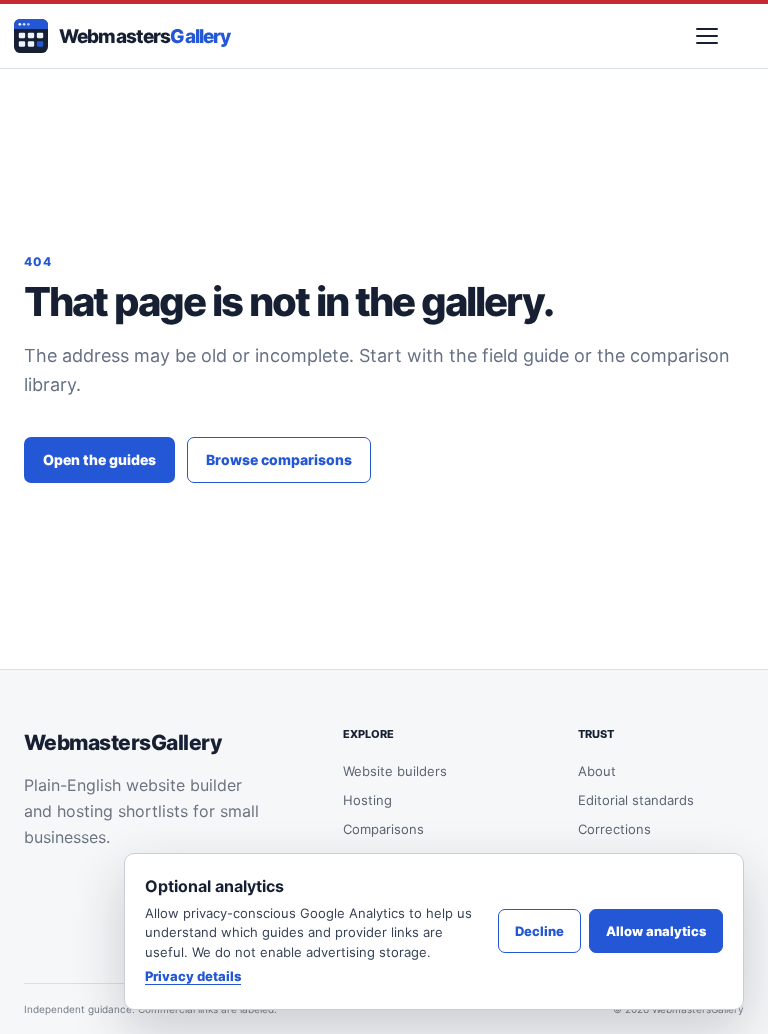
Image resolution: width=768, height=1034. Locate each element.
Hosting (367, 800)
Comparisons (383, 829)
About (597, 771)
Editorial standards (636, 800)
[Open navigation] (707, 36)
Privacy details (193, 976)
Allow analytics (656, 931)
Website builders (395, 771)
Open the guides (99, 459)
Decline (539, 931)
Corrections (614, 829)
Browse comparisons (279, 459)
